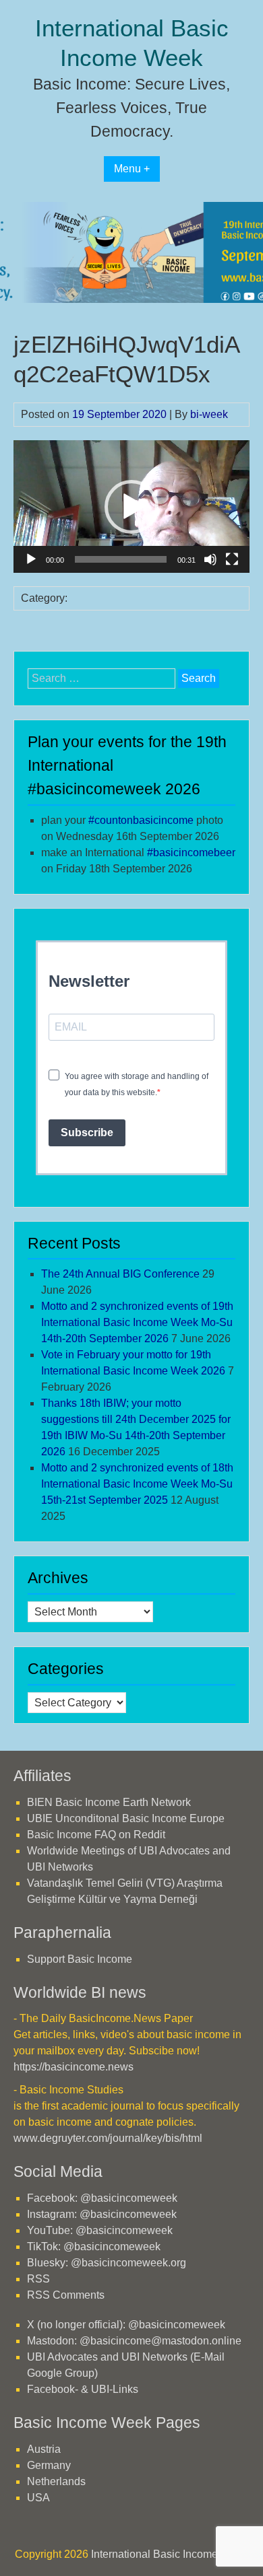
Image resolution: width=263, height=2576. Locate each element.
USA (38, 2498)
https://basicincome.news (74, 2067)
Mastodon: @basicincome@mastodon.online (134, 2341)
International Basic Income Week (170, 2554)
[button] (131, 507)
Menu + (132, 169)
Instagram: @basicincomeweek (102, 2214)
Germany (49, 2465)
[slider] (121, 559)
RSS (38, 2279)
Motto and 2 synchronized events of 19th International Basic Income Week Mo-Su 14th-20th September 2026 (137, 1322)
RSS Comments (66, 2295)
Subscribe (87, 1133)
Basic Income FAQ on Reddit (96, 1835)
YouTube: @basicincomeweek (100, 2230)
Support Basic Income (80, 1959)
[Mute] (210, 559)
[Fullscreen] (232, 559)
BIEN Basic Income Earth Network (109, 1802)
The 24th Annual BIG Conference (120, 1274)
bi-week (209, 414)
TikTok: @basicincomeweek (94, 2247)
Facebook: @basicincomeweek (102, 2198)
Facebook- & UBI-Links (83, 2389)
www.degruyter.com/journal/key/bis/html (108, 2138)
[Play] (31, 559)
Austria (44, 2449)
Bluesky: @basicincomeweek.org (107, 2263)
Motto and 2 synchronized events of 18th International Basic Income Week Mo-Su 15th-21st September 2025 (137, 1484)
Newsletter (89, 981)
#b (191, 852)
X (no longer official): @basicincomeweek (126, 2325)
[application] (131, 507)
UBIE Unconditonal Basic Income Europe (126, 1818)
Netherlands (56, 2481)
